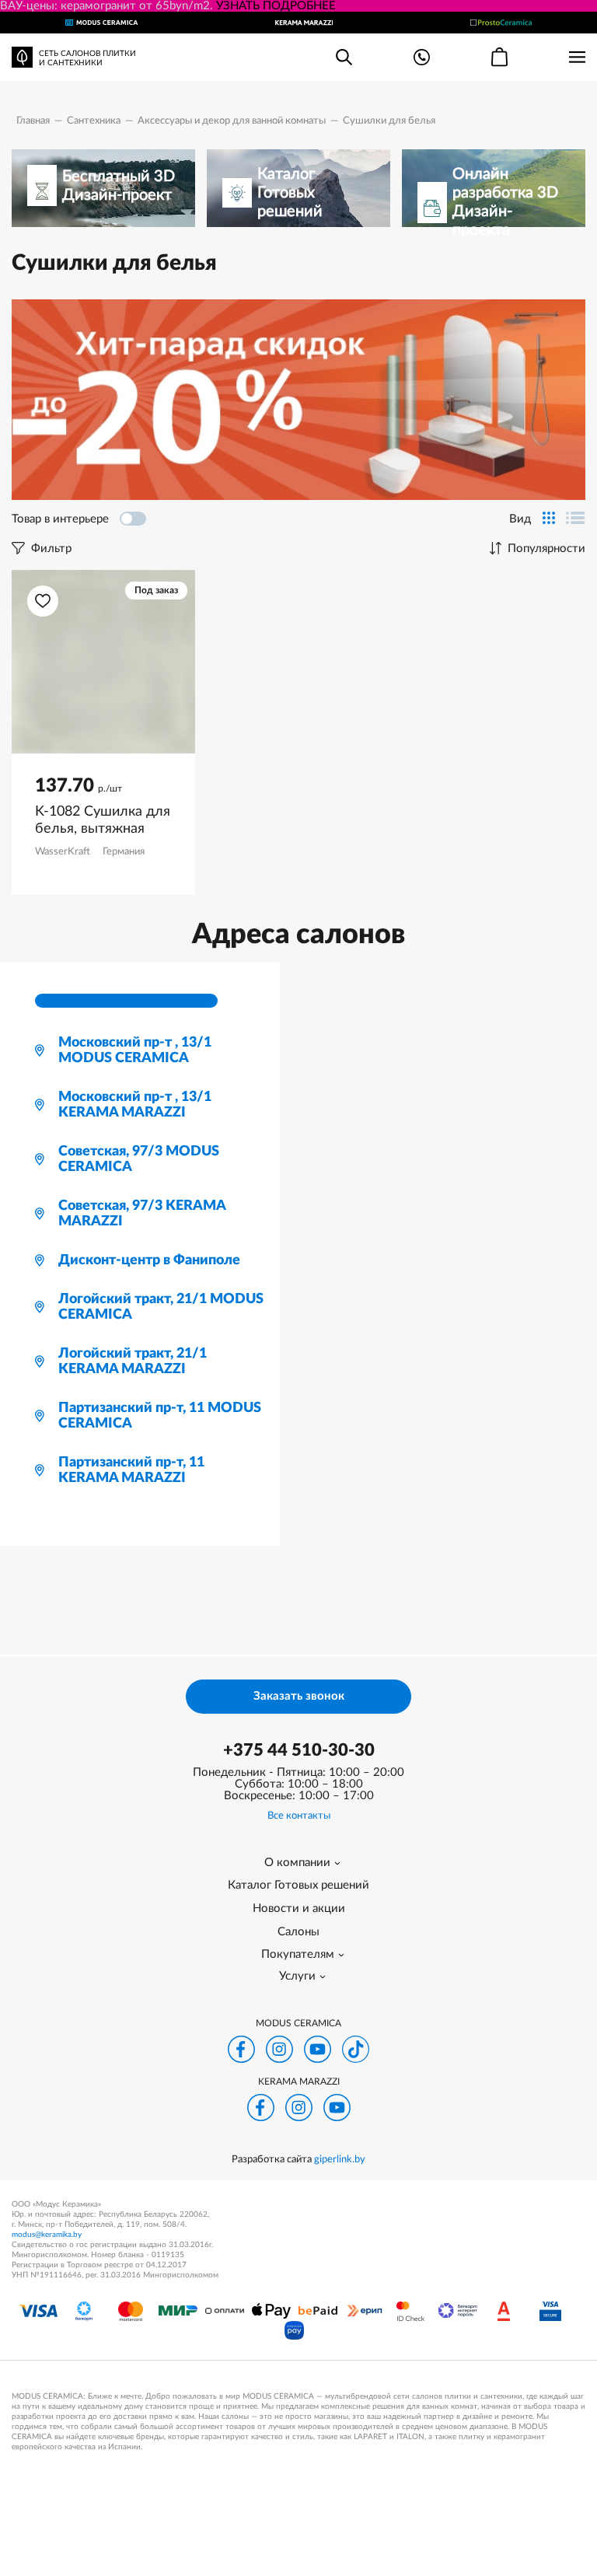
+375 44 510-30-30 (299, 1750)
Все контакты (299, 1816)
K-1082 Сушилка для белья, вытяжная (103, 820)
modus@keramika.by (47, 2235)
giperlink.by (340, 2160)
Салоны (298, 1932)
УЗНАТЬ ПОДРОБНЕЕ (276, 6)
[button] (43, 601)
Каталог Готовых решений (298, 1885)
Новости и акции (299, 1908)
